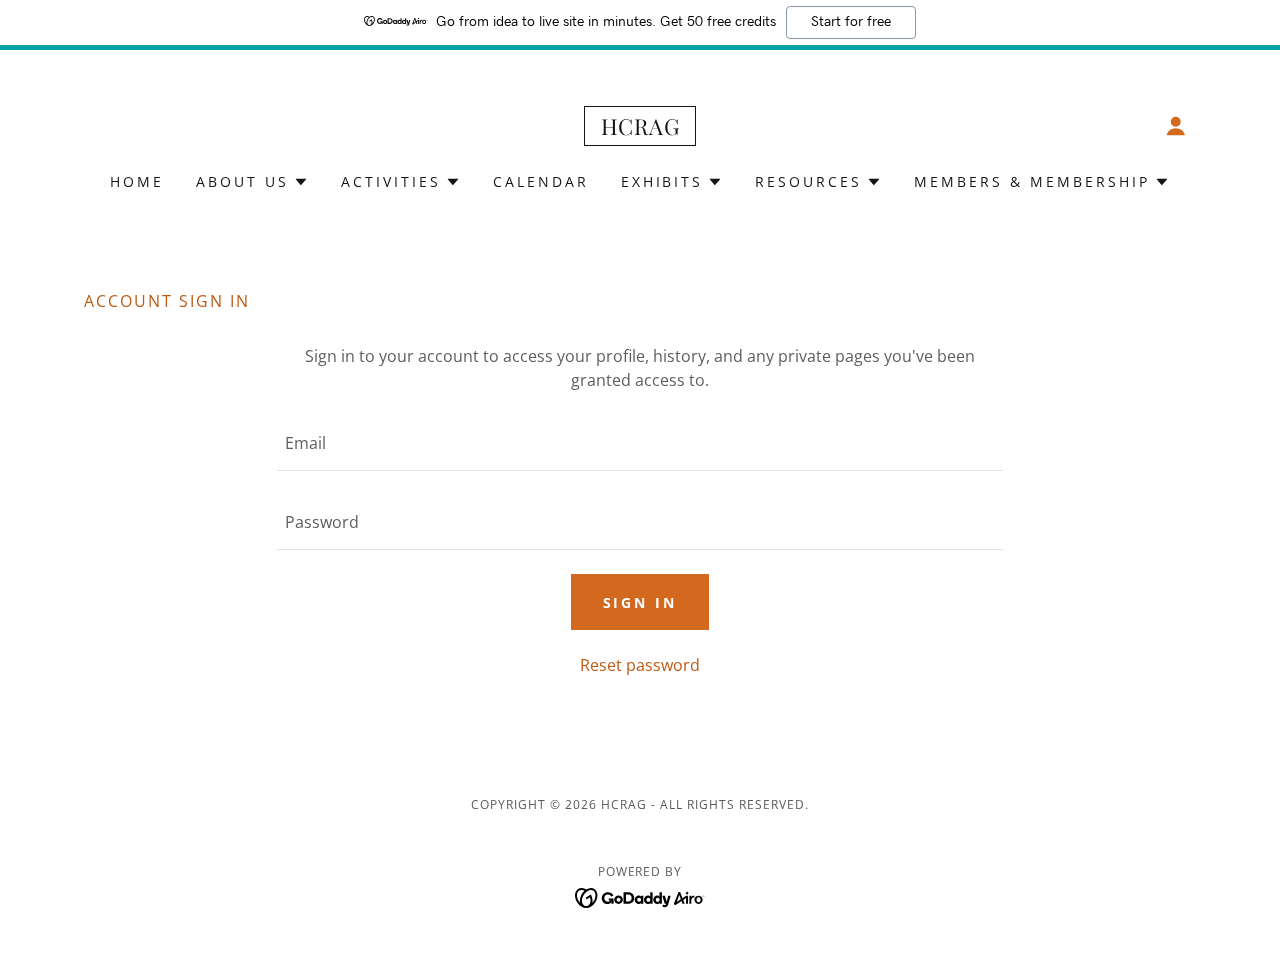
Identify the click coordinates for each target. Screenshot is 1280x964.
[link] (640, 129)
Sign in (640, 602)
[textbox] (639, 443)
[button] (1176, 126)
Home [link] (137, 181)
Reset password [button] (640, 665)
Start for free (851, 22)
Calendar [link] (541, 181)
